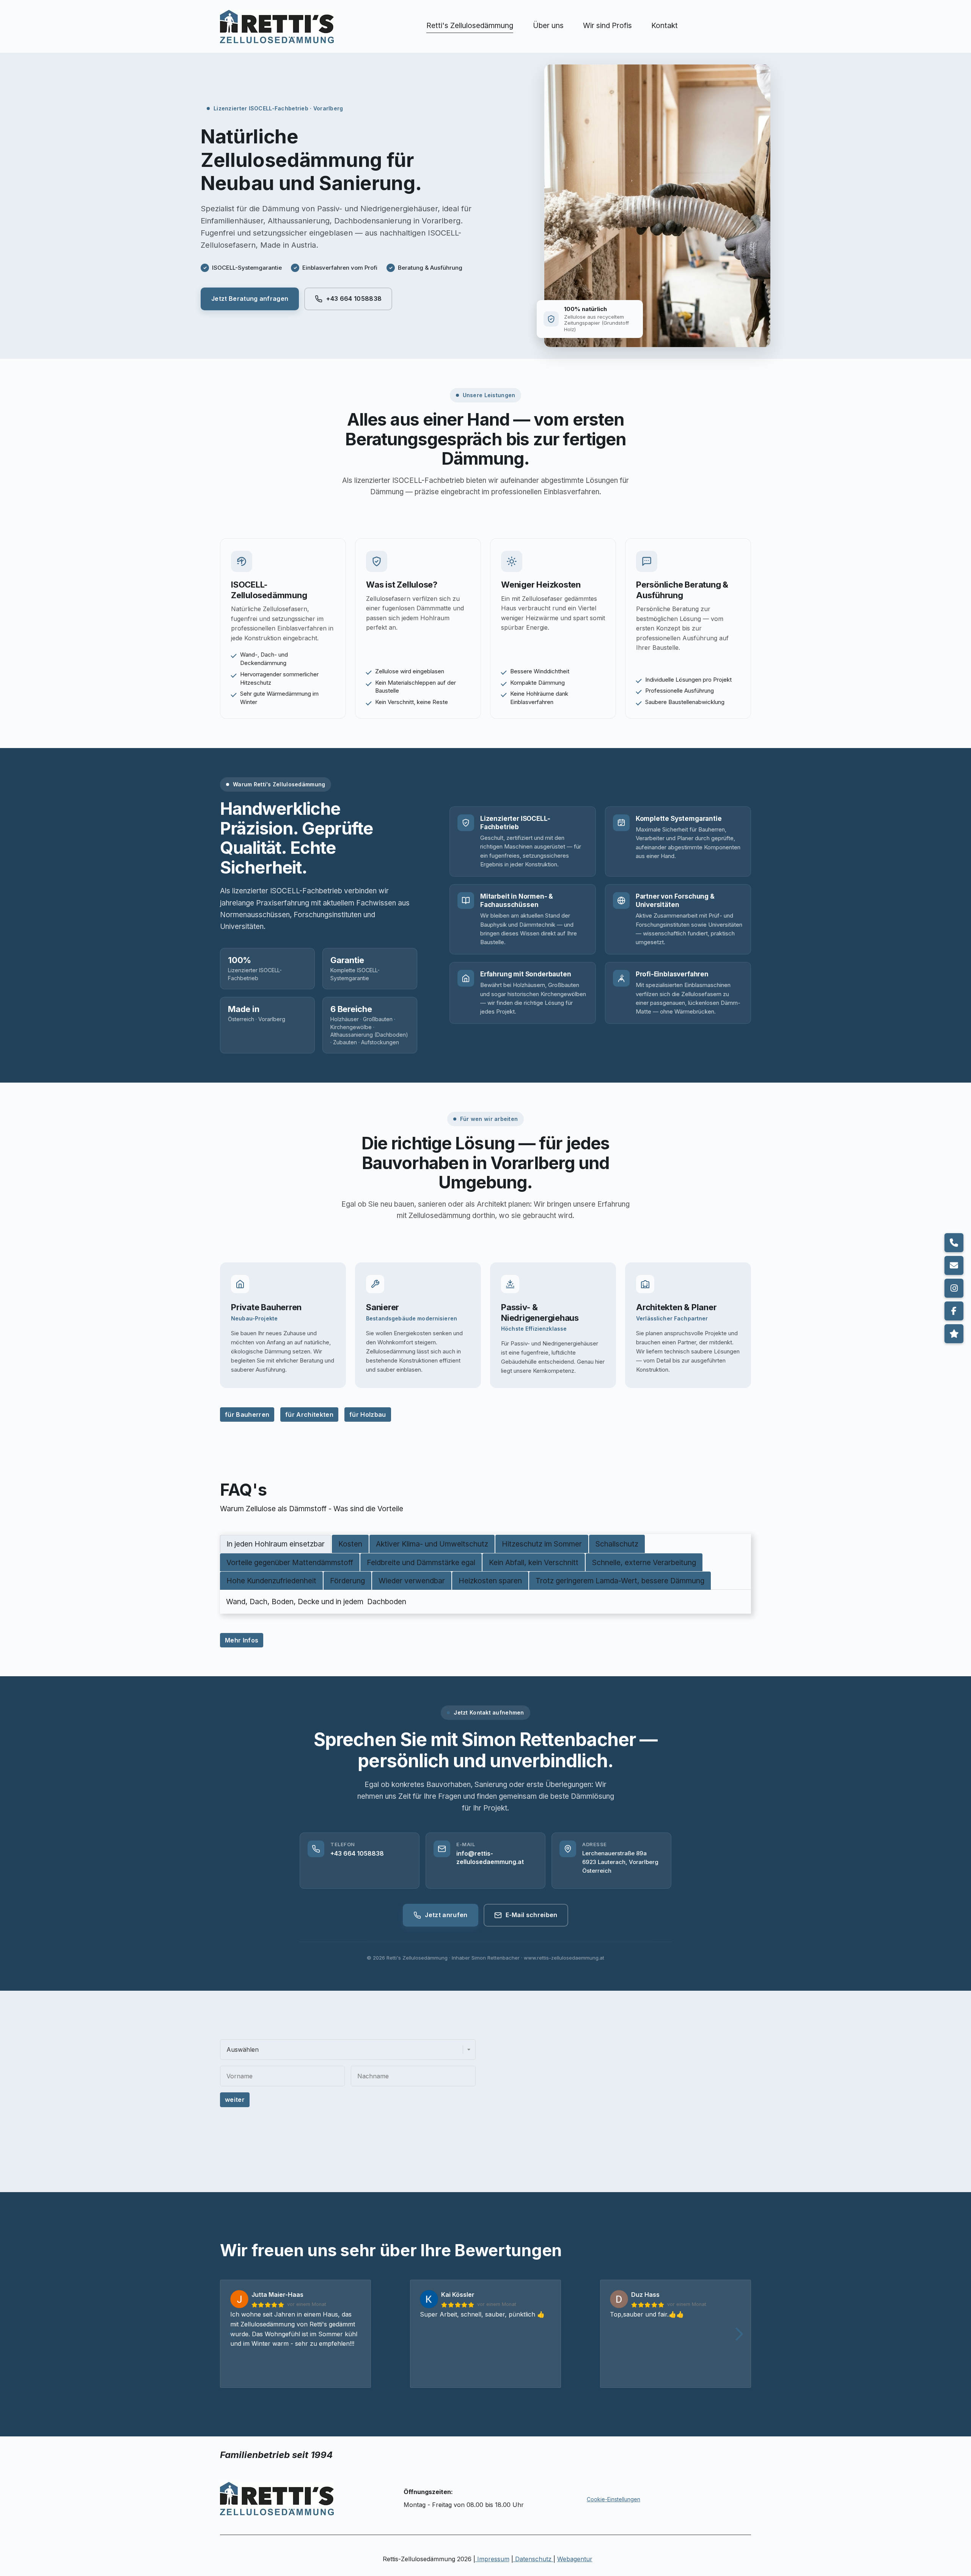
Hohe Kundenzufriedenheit (271, 1581)
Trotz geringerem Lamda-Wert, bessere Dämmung (620, 1581)
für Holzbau (368, 1415)
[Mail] (954, 1265)
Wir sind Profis (607, 25)
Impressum (492, 2559)
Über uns (548, 25)
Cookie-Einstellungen (614, 2499)
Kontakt (665, 25)
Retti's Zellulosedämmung (470, 25)
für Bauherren (247, 1415)
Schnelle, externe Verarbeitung (644, 1562)
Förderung (347, 1581)
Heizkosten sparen (490, 1581)
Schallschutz (617, 1544)
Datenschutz (533, 2559)
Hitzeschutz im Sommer (542, 1544)
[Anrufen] (954, 1243)
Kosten (350, 1544)
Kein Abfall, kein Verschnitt (534, 1562)
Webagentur (575, 2559)
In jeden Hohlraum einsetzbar (276, 1544)
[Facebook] (954, 1311)
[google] (954, 1334)
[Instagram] (954, 1288)
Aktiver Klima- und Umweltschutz (432, 1544)
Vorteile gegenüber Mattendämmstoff (290, 1562)
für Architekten (309, 1415)
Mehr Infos (242, 1640)
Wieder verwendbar (412, 1581)
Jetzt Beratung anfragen (250, 299)
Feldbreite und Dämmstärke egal (421, 1562)
